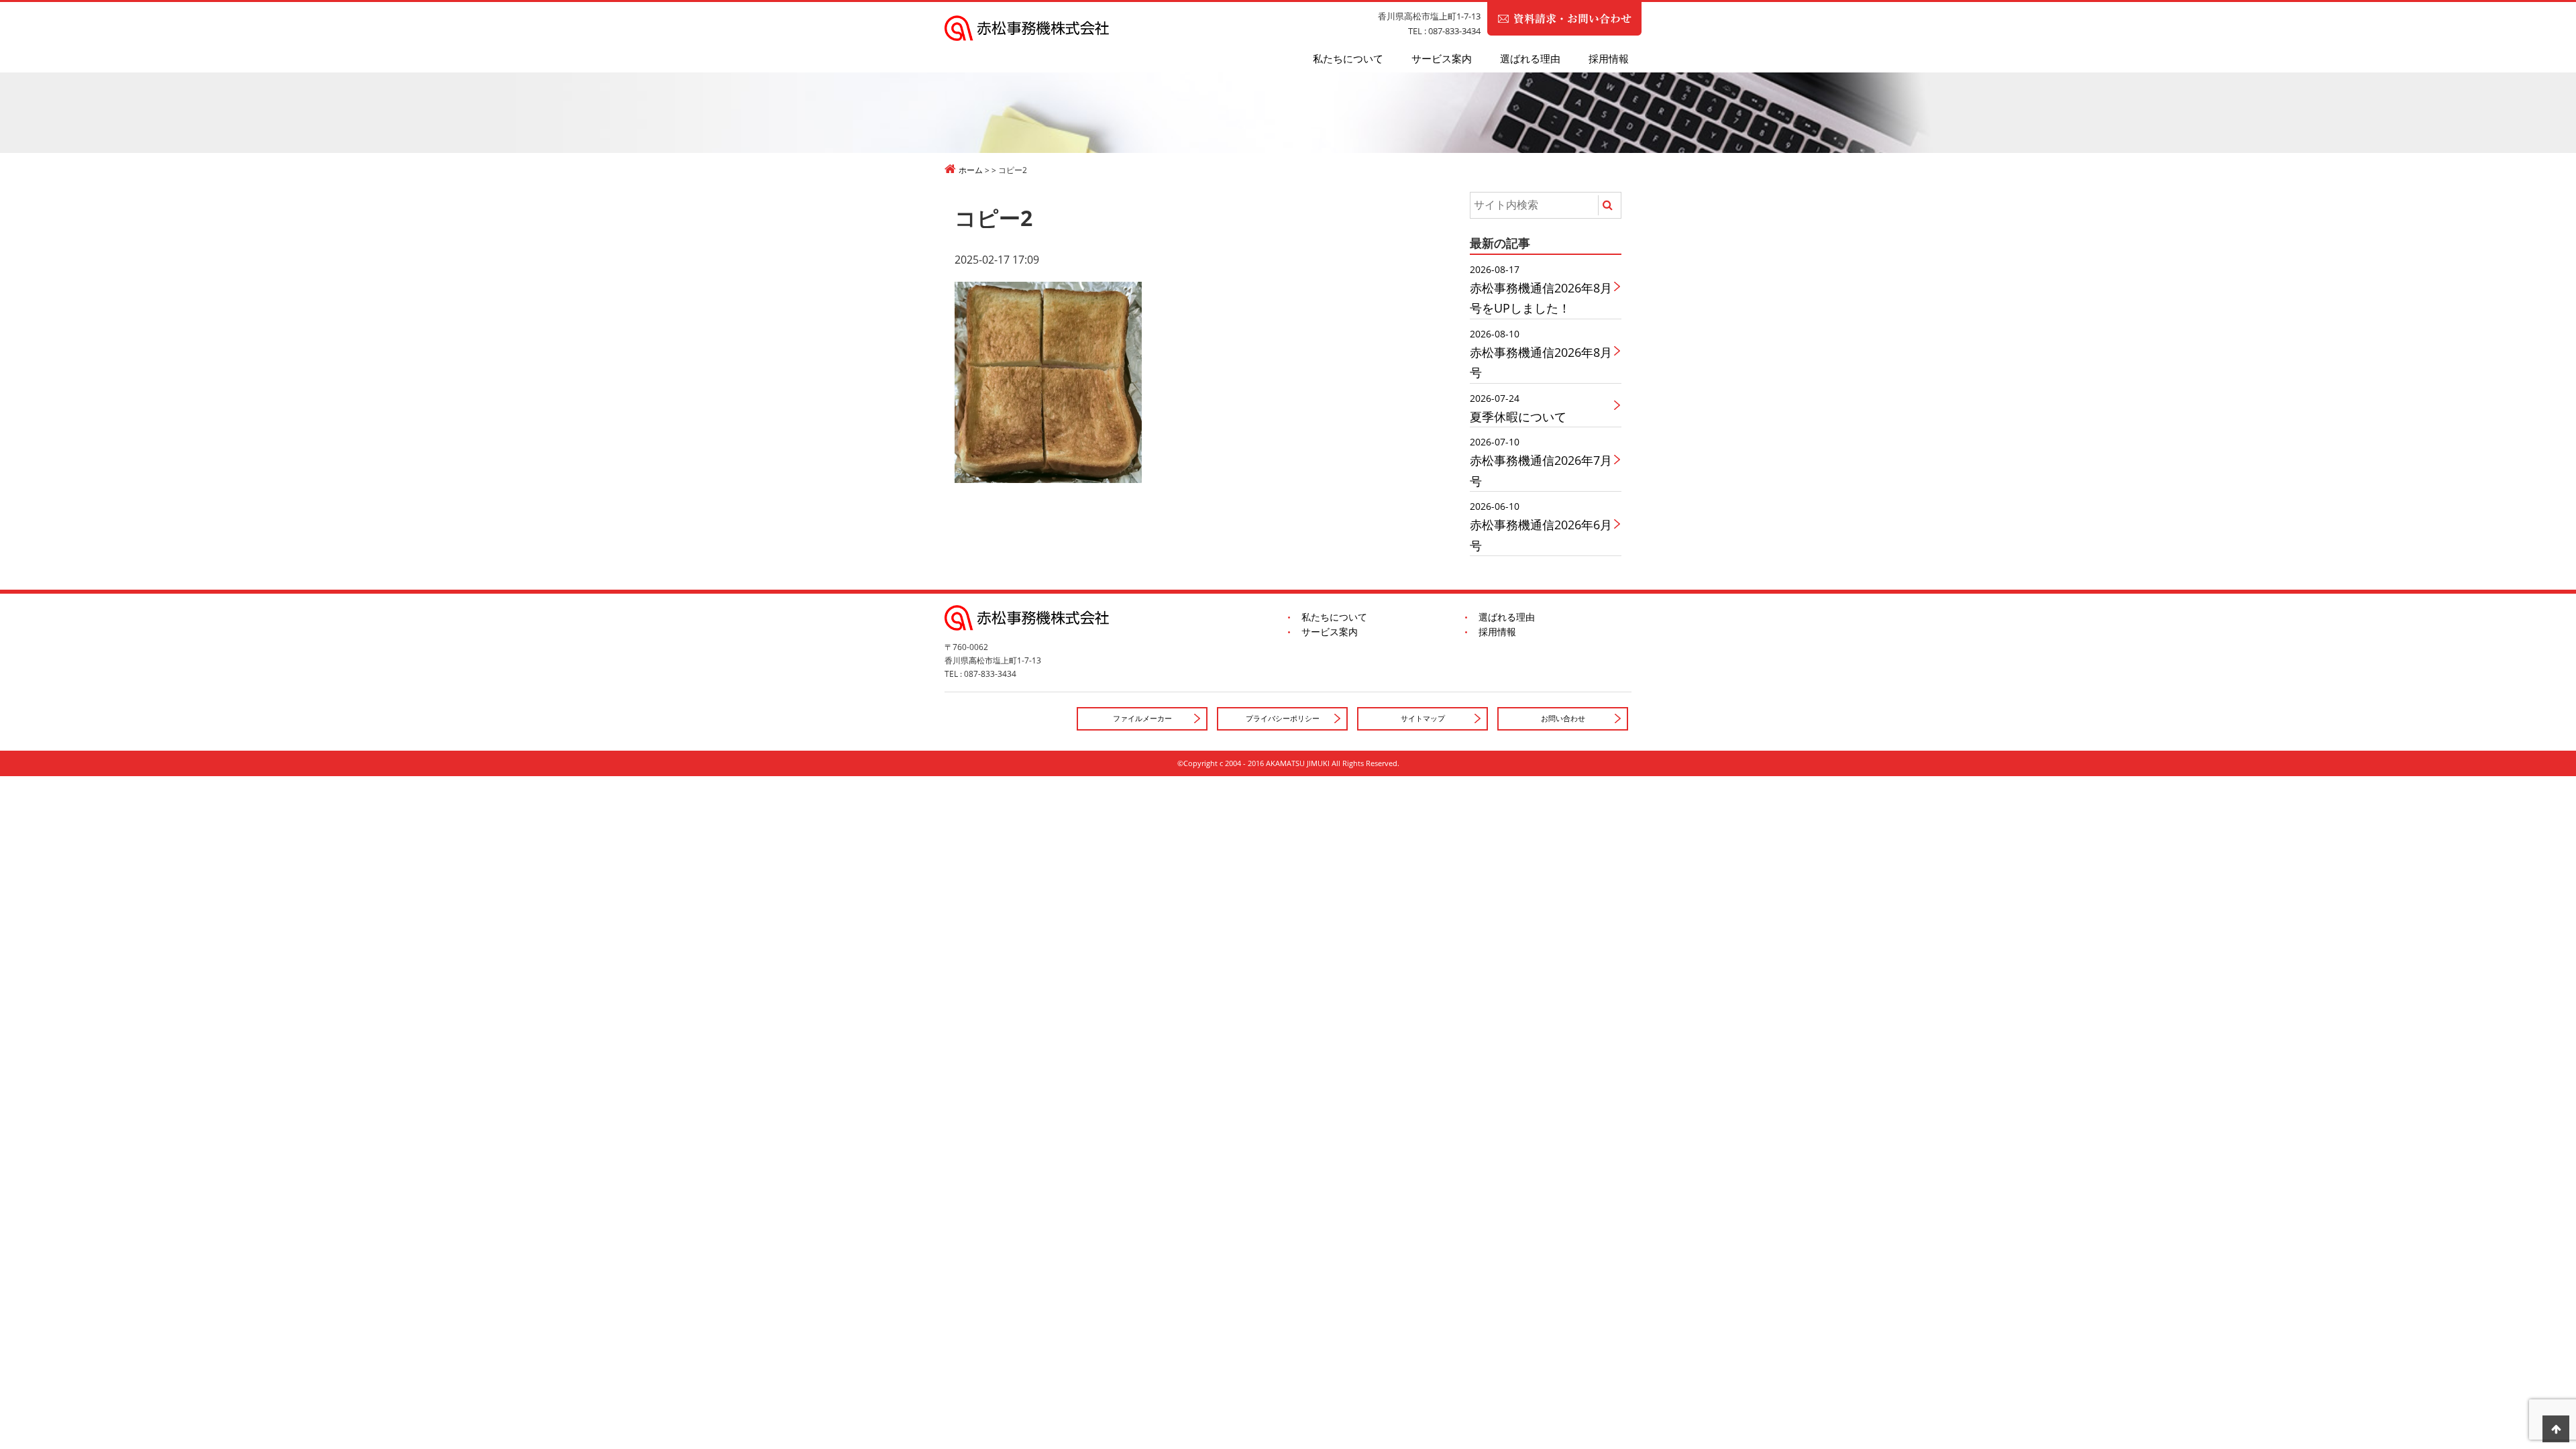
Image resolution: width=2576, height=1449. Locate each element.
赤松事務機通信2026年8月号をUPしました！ (1541, 289)
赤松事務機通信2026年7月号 (1541, 462)
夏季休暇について (1518, 408)
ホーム (971, 170)
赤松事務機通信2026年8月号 (1541, 354)
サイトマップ (1423, 718)
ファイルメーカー (1142, 718)
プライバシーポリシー (1283, 718)
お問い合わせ (1563, 718)
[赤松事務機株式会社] (1288, 28)
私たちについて (1348, 58)
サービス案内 (1442, 58)
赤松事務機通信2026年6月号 (1541, 526)
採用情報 (1609, 58)
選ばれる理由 (1530, 58)
